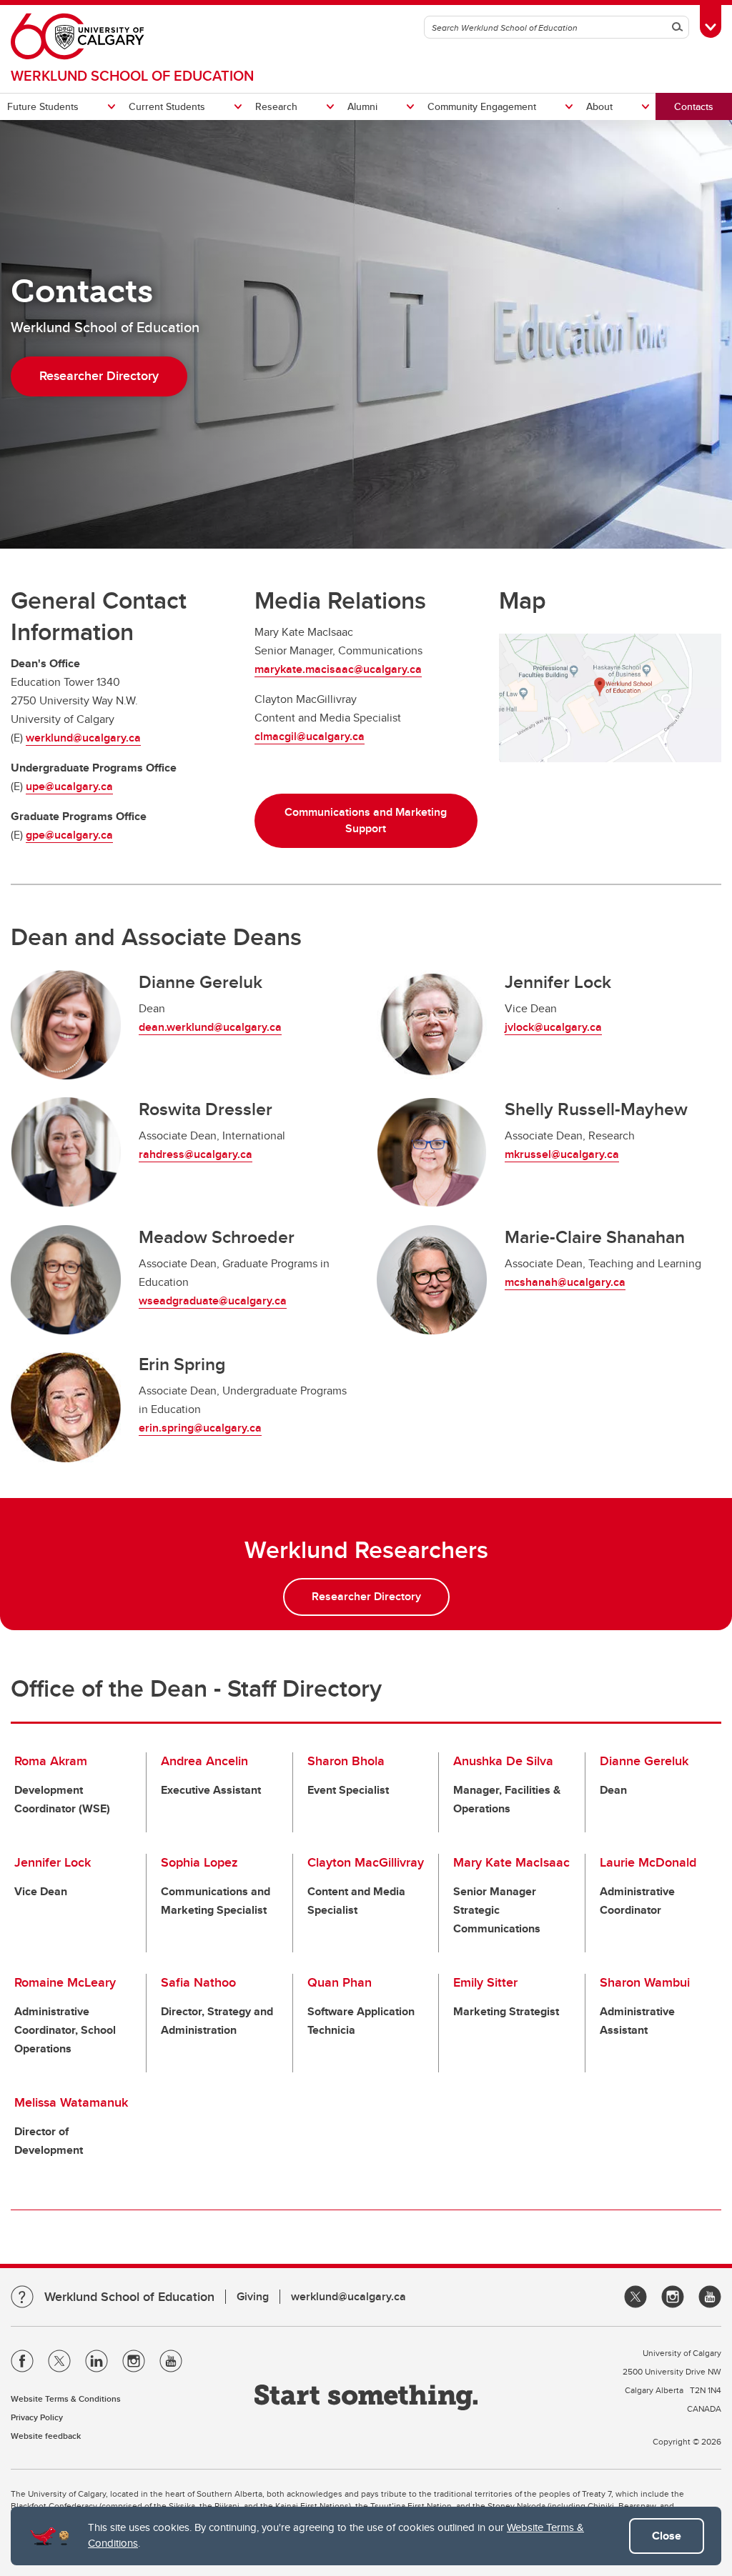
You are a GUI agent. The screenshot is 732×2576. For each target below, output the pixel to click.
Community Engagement (482, 106)
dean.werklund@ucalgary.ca (210, 1027)
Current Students (167, 106)
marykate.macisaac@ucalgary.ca (338, 669)
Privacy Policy (37, 2417)
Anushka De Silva (503, 1761)
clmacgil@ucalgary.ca (310, 736)
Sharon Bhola (346, 1761)
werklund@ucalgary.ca (83, 738)
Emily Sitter (485, 1982)
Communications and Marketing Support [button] (366, 820)
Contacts (694, 106)
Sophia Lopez (199, 1862)
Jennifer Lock (53, 1862)
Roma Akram (51, 1761)
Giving (253, 2296)
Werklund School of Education (132, 75)
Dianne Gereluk (644, 1761)
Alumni (362, 106)
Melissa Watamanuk (71, 2102)
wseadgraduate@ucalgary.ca (213, 1301)
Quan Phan (340, 1982)
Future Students (43, 106)
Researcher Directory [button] (99, 376)
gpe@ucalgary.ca (69, 835)
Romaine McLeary (65, 1982)
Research (276, 106)
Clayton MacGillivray (366, 1862)
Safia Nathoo (198, 1982)
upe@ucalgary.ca (69, 786)
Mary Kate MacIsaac (511, 1862)
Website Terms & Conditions (66, 2398)
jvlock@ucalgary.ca (553, 1027)
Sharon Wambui (645, 1982)
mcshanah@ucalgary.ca (565, 1282)
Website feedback (46, 2436)
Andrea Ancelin (204, 1761)
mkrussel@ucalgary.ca (562, 1154)
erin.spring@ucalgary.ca (200, 1428)
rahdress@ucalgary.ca (196, 1154)
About (599, 106)
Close (667, 2536)
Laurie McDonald (648, 1862)
